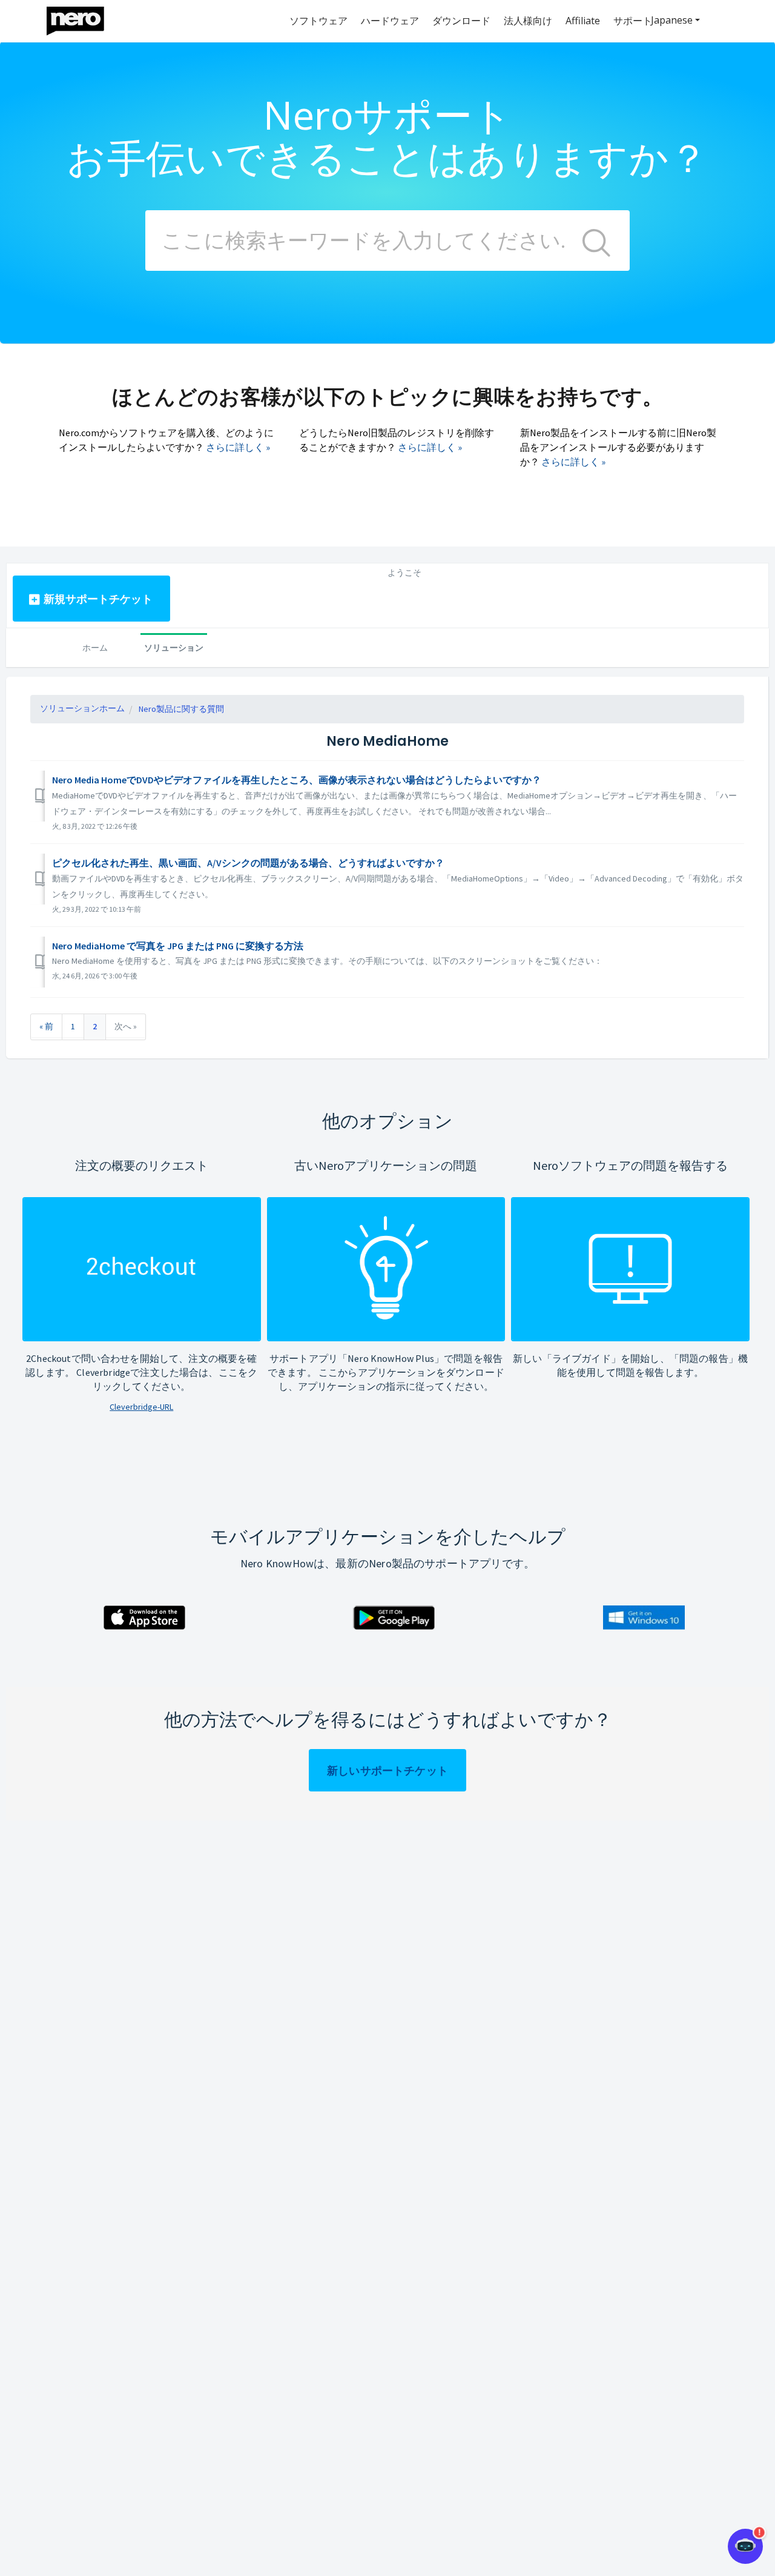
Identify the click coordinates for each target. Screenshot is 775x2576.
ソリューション (174, 647)
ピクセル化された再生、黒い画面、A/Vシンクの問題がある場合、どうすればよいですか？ (248, 863)
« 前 (46, 1026)
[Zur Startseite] (83, 18)
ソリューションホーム (82, 708)
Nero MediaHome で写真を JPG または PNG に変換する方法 (178, 946)
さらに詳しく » (238, 447)
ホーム (95, 647)
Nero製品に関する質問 (181, 709)
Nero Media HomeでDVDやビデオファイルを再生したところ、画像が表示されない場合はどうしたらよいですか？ (297, 780)
